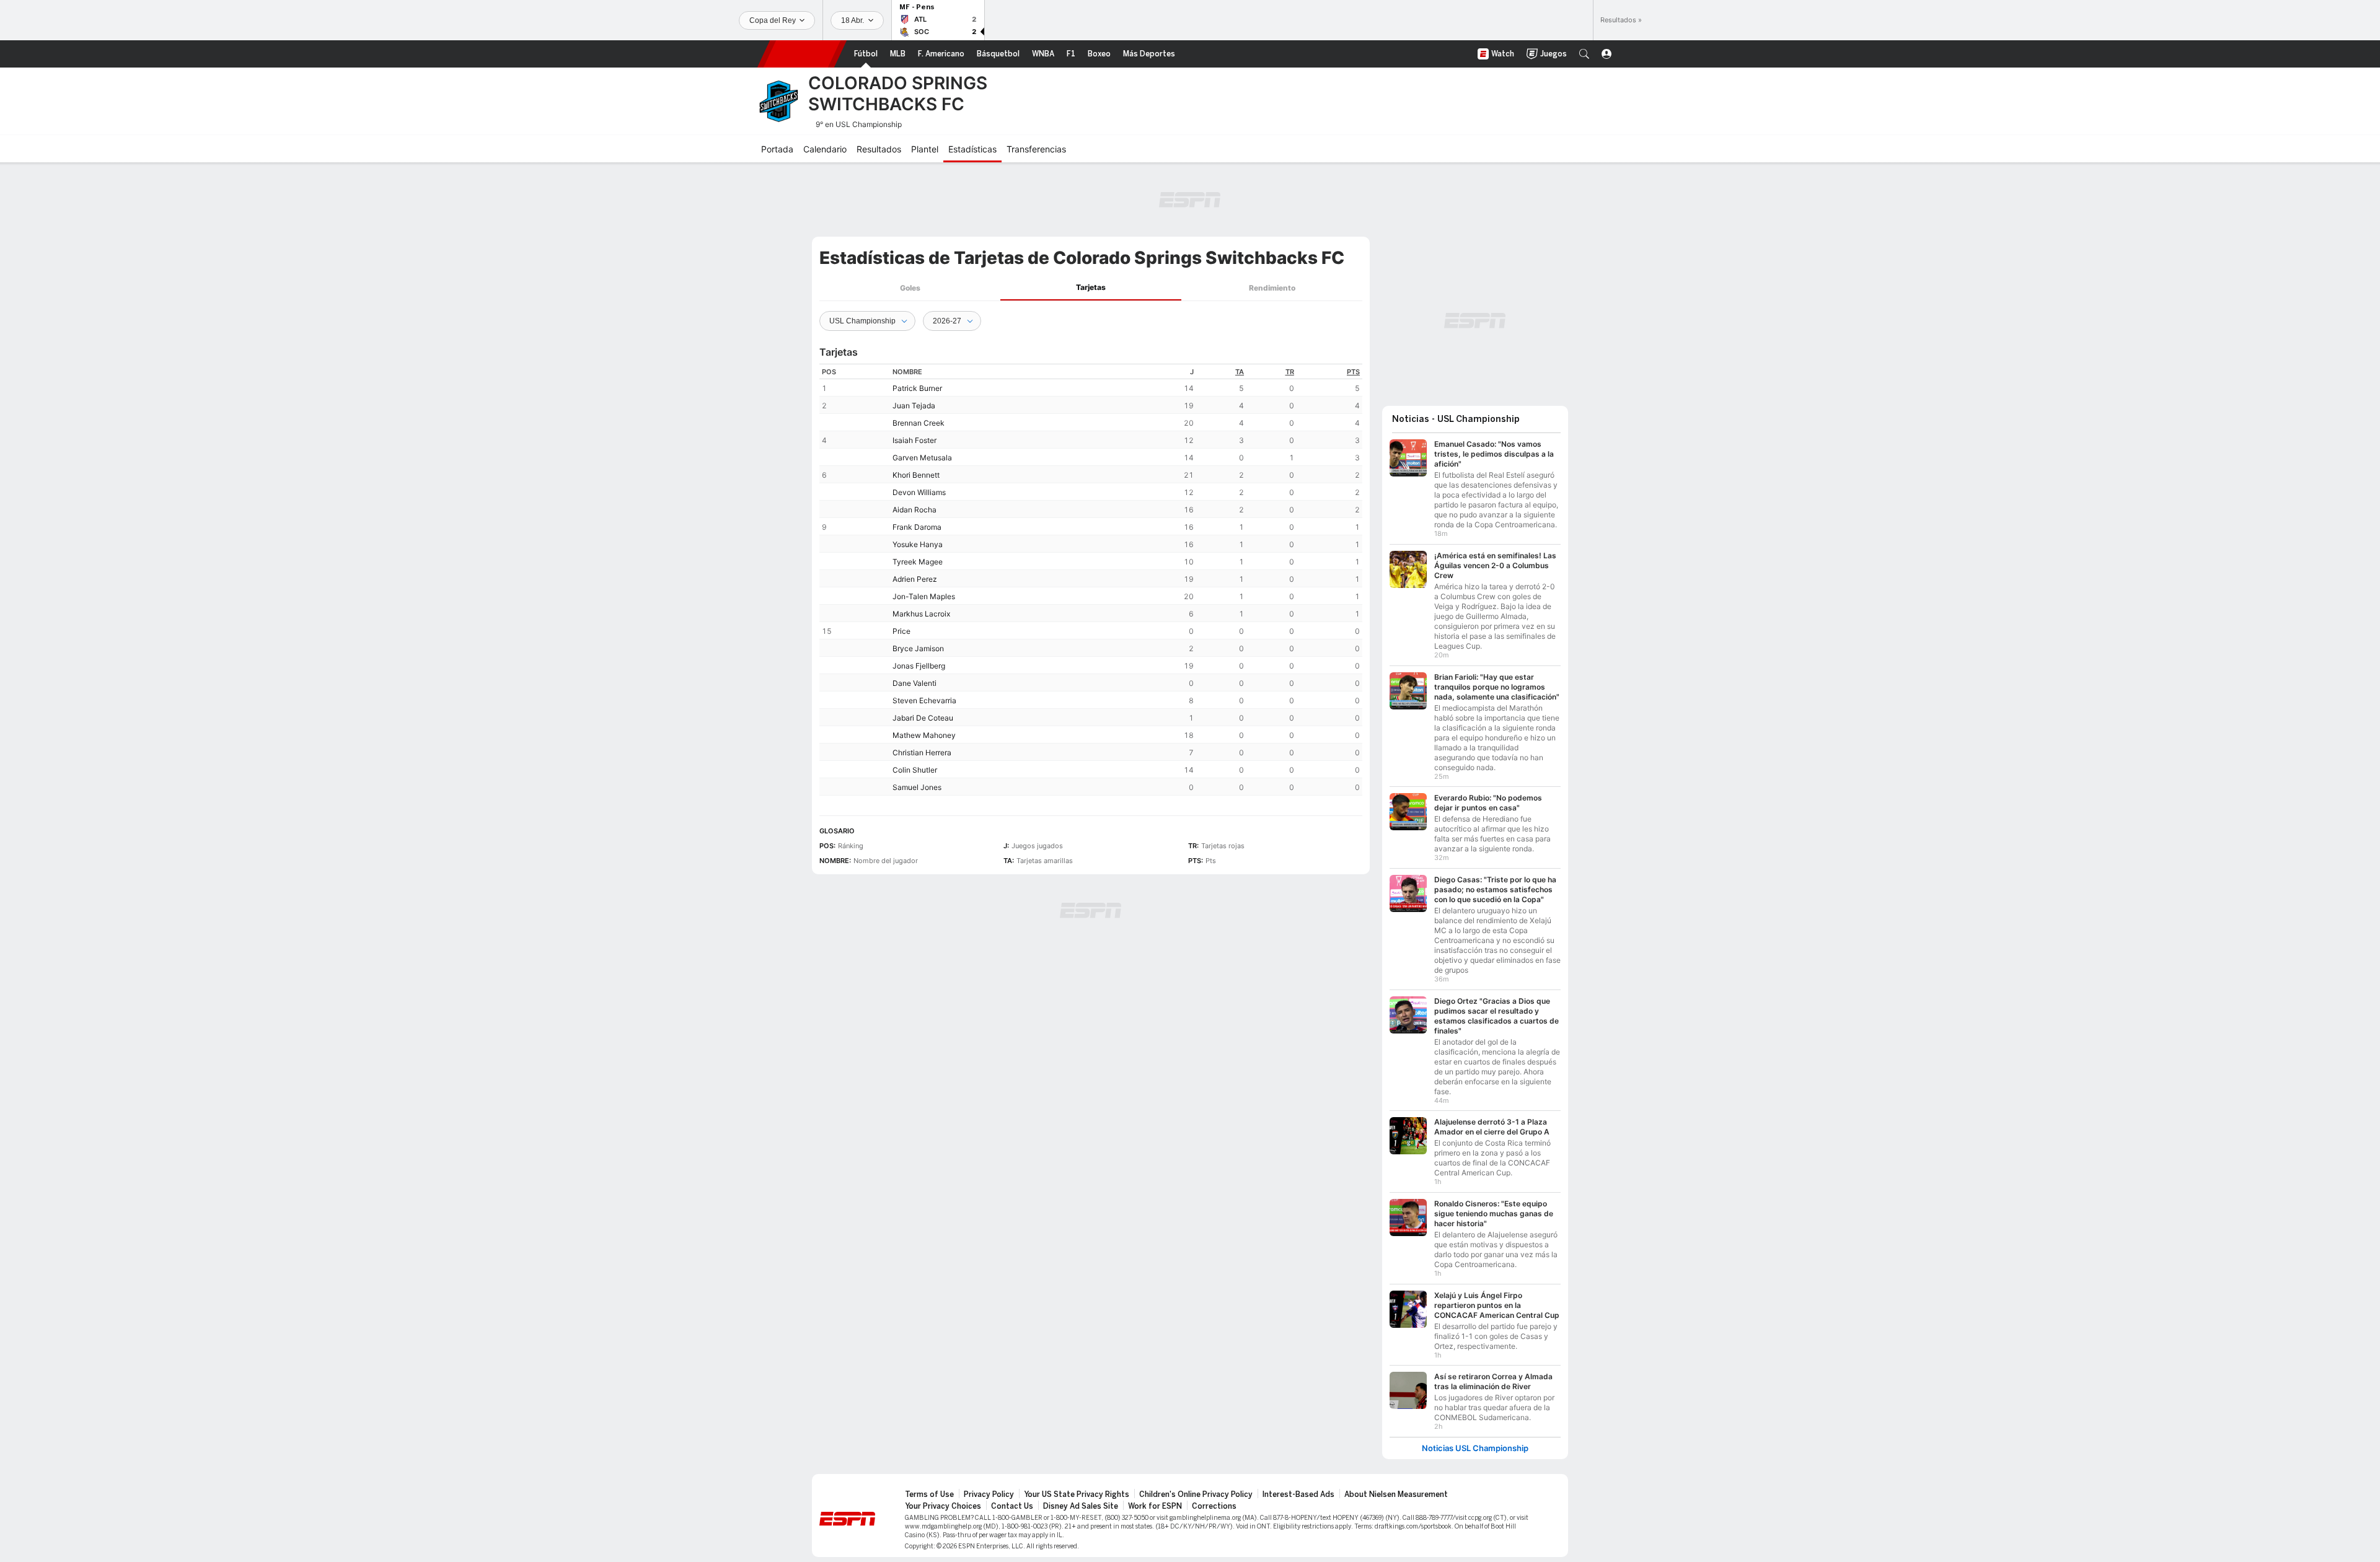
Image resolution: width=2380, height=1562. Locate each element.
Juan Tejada (914, 406)
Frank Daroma (917, 527)
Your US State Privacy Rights (1077, 1488)
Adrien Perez (915, 579)
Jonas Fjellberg (919, 666)
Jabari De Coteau (923, 718)
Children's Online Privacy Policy (1196, 1488)
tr (1290, 372)
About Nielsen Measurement (1396, 1488)
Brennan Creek (919, 423)
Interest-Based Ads (1298, 1488)
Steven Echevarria (924, 700)
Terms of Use (929, 1488)
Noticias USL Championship (1475, 1442)
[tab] (910, 288)
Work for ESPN (1155, 1500)
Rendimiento (1272, 288)
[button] (1584, 54)
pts (1353, 372)
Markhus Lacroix (921, 614)
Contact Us (1012, 1500)
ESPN (802, 54)
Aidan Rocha (915, 510)
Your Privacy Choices (943, 1500)
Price (901, 631)
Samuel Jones (917, 787)
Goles (910, 288)
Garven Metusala (922, 458)
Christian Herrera (922, 752)
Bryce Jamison (918, 648)
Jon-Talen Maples (924, 596)
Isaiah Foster (915, 440)
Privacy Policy (989, 1488)
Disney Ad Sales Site (1081, 1500)
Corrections (1214, 1500)
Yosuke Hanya (918, 544)
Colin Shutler (915, 770)
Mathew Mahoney (924, 735)
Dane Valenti (915, 683)
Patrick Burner (917, 388)
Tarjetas (1091, 287)
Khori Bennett (916, 475)
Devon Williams (919, 492)
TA (1240, 372)
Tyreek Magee (918, 562)
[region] (1091, 580)
